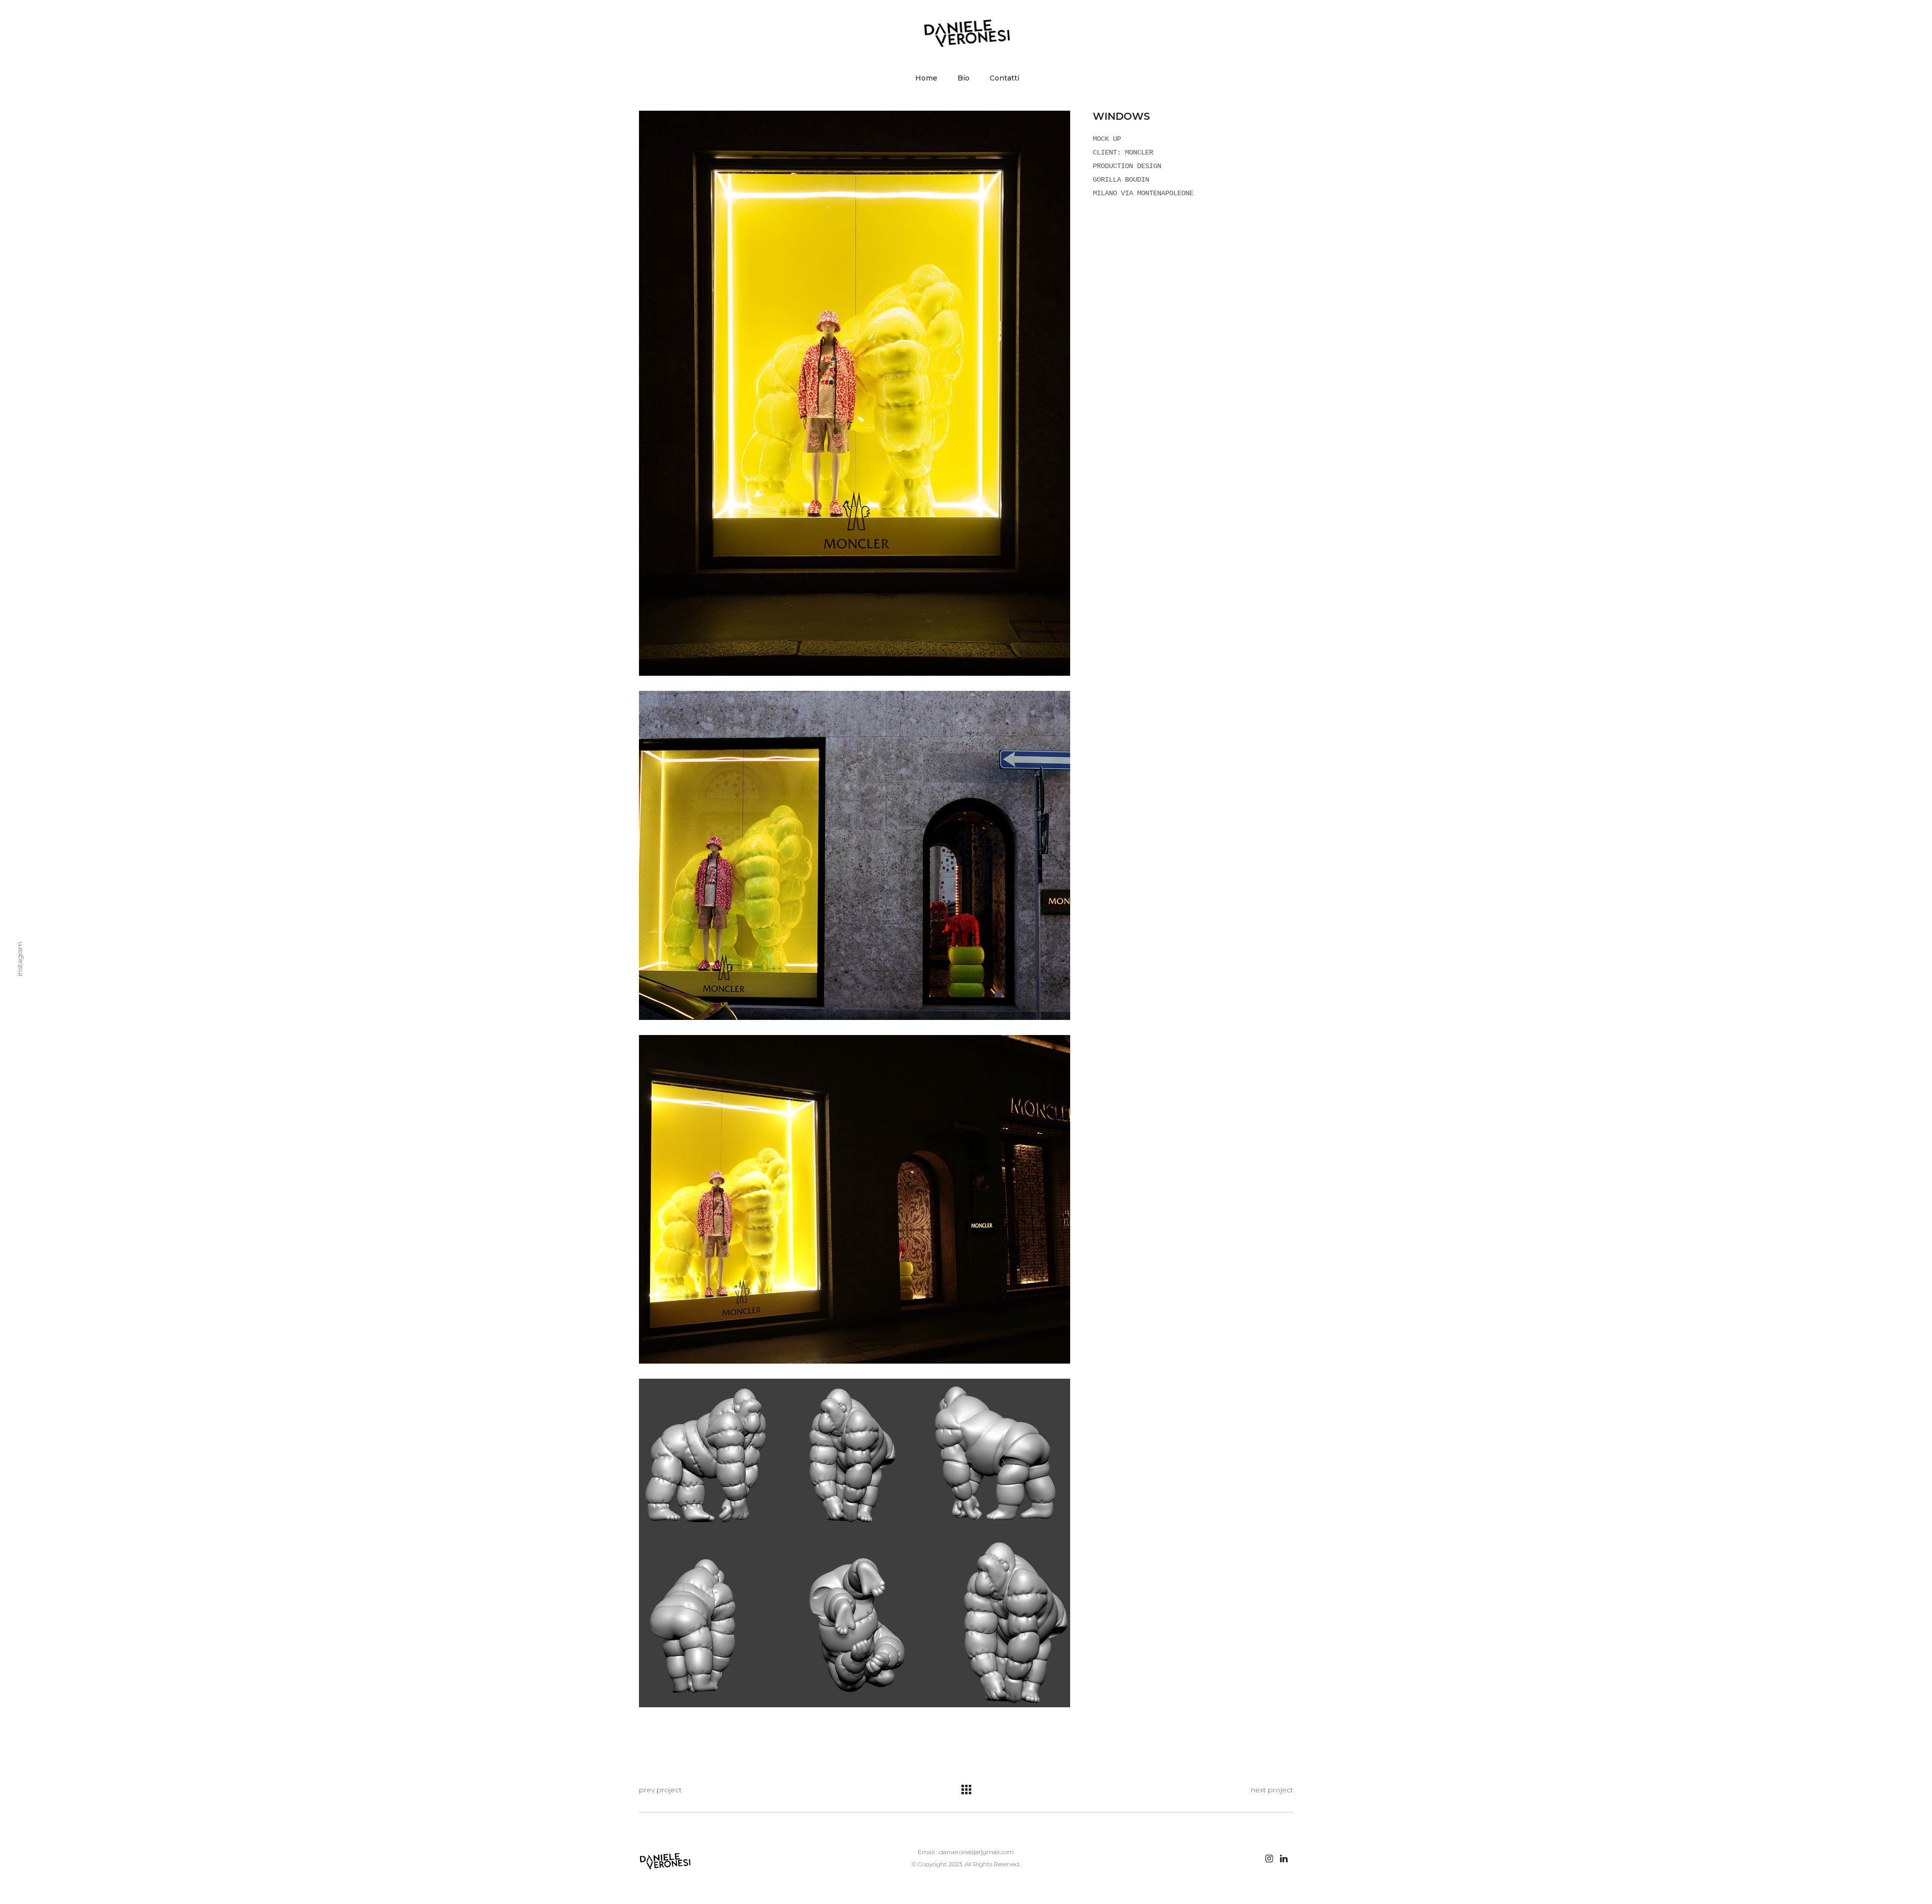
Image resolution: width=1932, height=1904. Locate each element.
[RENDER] (855, 1543)
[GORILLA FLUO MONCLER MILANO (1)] (855, 855)
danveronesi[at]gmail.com (976, 1852)
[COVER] (855, 393)
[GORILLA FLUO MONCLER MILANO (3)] (855, 1199)
